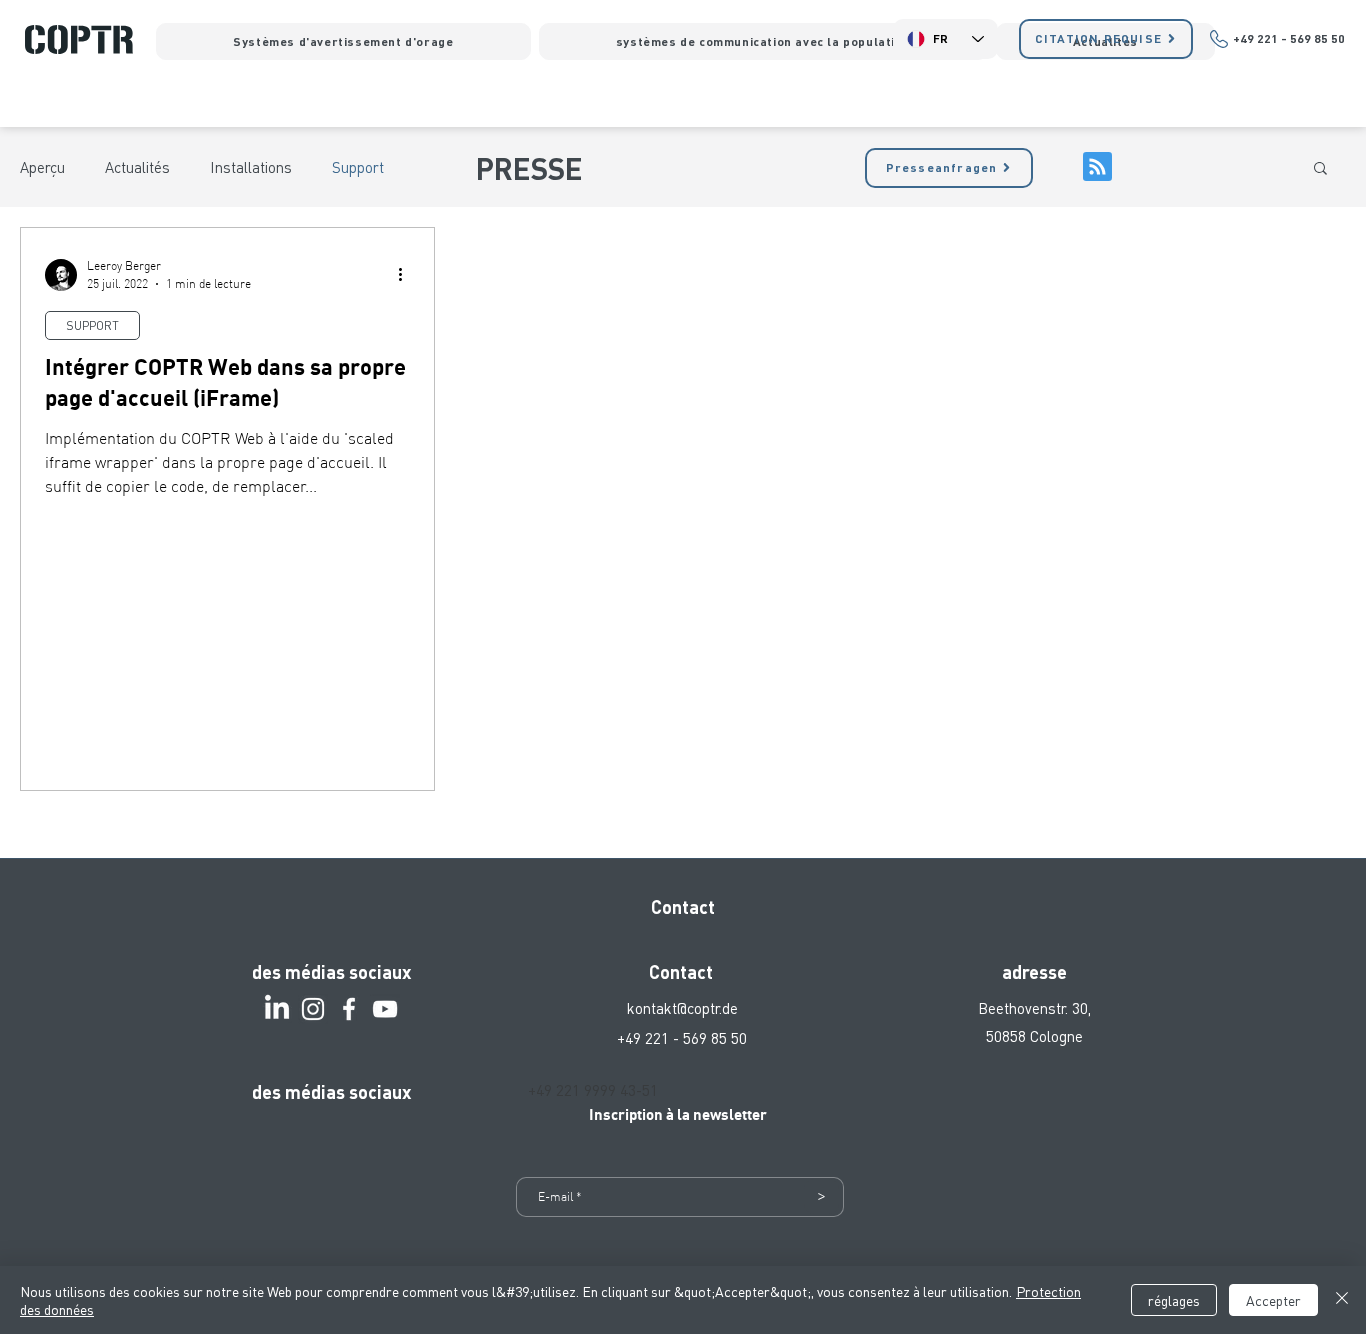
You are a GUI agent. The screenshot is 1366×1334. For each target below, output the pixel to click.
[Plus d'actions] (407, 275)
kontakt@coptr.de (682, 1008)
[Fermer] (1342, 1300)
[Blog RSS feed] (1097, 167)
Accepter (1273, 1300)
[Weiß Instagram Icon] (313, 1009)
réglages (1174, 1300)
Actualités (137, 167)
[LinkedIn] (277, 1009)
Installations (251, 167)
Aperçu (42, 167)
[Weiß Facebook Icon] (349, 1009)
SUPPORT (92, 325)
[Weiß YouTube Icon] (385, 1009)
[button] (1320, 169)
